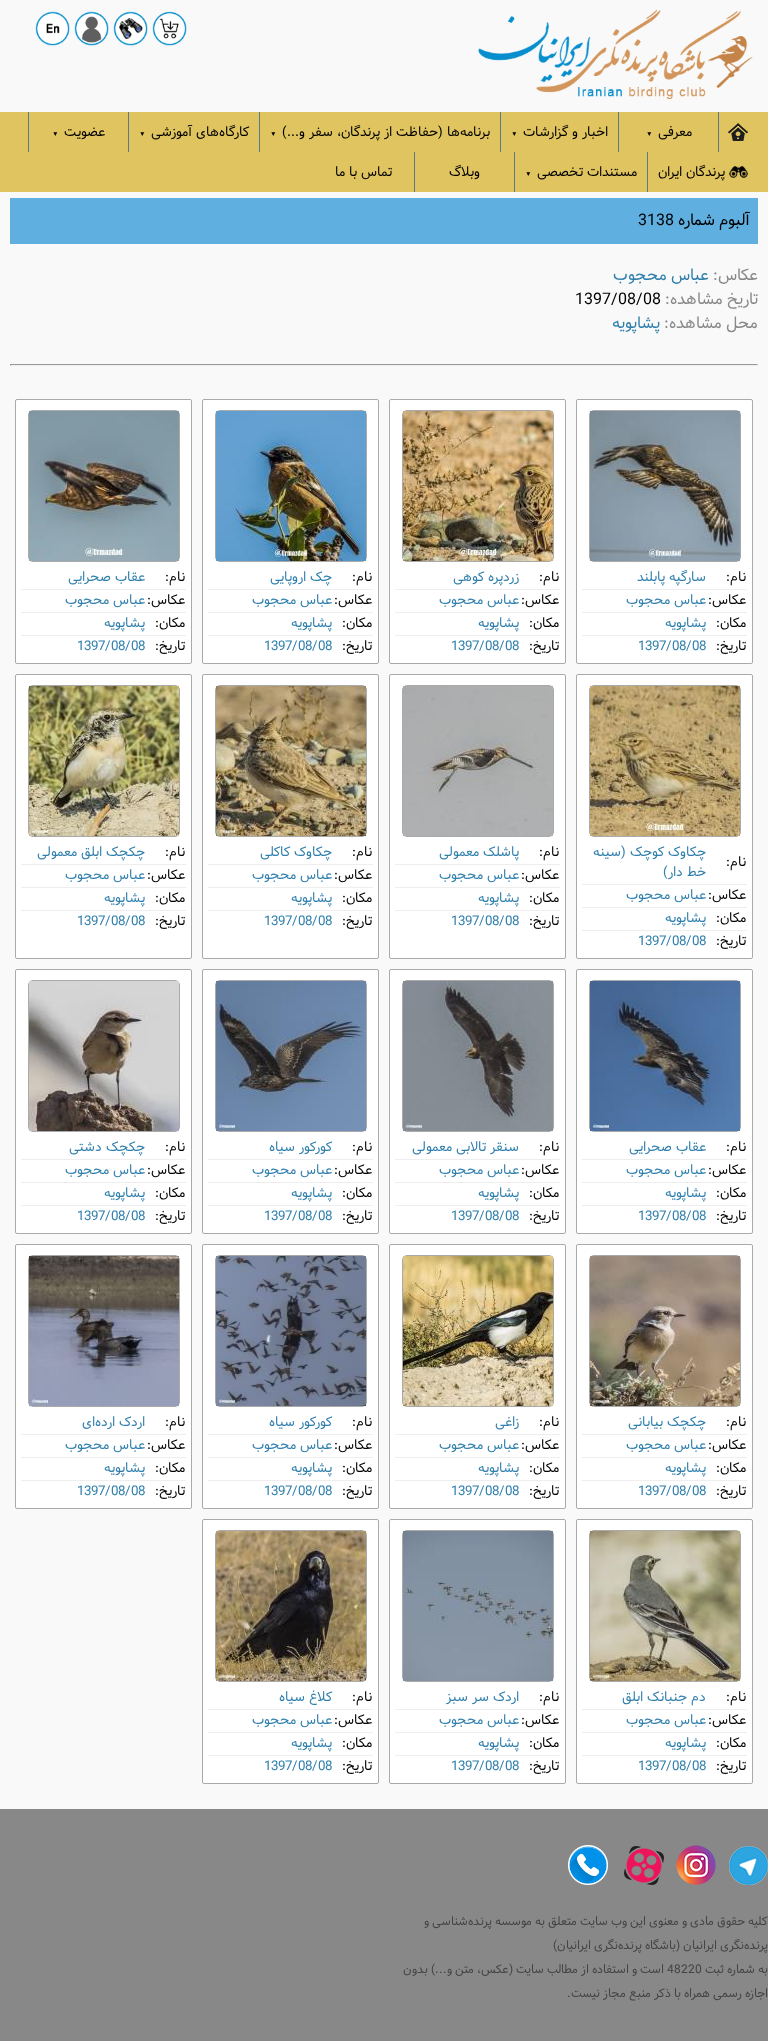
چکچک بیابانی (667, 1422)
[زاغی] (478, 1331)
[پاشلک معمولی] (478, 761)
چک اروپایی (301, 577)
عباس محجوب (661, 275)
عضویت (78, 132)
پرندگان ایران (691, 172)
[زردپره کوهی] (478, 486)
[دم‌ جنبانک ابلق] (665, 1606)
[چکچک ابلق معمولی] (104, 761)
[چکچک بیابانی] (665, 1331)
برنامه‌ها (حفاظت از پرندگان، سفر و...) (380, 132)
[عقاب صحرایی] (104, 486)
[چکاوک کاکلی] (291, 761)
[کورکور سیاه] (291, 1056)
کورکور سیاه (300, 1147)
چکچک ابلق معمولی (91, 852)
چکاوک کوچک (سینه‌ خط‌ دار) (649, 862)
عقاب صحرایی (106, 577)
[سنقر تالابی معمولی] (478, 1056)
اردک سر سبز (482, 1697)
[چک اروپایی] (291, 486)
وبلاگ (464, 172)
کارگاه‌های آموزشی (194, 132)
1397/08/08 (672, 646)
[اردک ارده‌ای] (104, 1331)
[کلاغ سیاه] (291, 1606)
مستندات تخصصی (581, 172)
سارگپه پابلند (671, 577)
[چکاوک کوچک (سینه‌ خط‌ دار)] (665, 761)
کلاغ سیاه (305, 1697)
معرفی (669, 132)
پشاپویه (636, 323)
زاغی (507, 1422)
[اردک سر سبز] (478, 1606)
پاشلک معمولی (479, 852)
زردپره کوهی (486, 577)
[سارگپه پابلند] (665, 486)
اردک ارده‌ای (113, 1422)
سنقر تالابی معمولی (465, 1147)
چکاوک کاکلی (296, 852)
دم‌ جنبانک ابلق (664, 1697)
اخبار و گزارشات (559, 132)
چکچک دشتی (107, 1147)
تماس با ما (363, 172)
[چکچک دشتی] (104, 1056)
